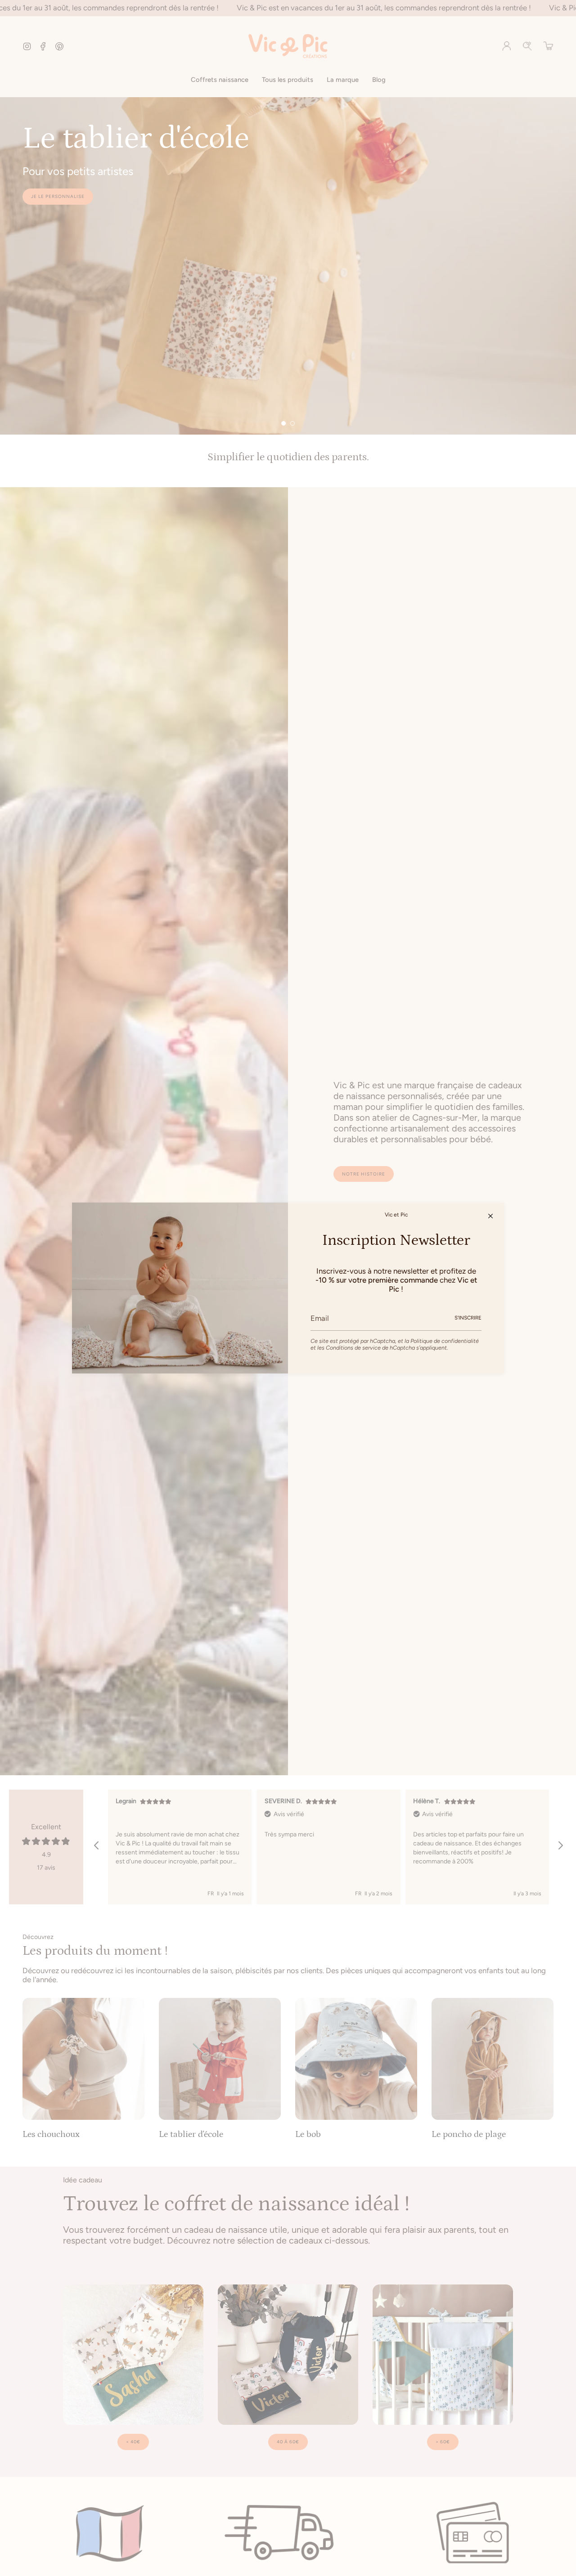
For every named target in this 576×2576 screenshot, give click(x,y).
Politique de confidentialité (445, 1341)
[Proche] (490, 1216)
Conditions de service (353, 1348)
